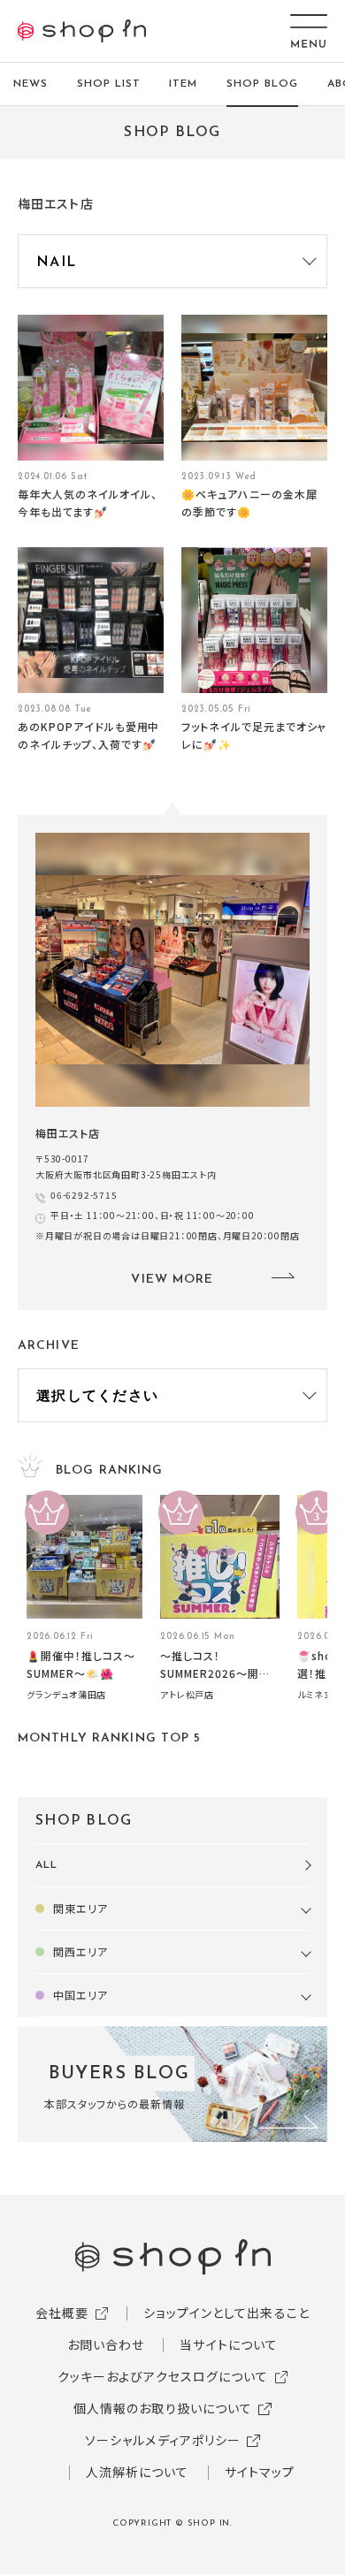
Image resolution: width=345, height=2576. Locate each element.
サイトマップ (260, 2472)
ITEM (183, 84)
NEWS (31, 84)
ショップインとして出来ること (226, 2313)
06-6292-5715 (84, 1195)
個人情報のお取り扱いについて (163, 2408)
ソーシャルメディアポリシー (163, 2440)
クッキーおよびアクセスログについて (163, 2376)
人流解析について (138, 2472)
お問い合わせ (106, 2344)
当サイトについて (229, 2344)
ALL (46, 1865)
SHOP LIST (109, 84)
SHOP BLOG (262, 84)
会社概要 (62, 2313)
